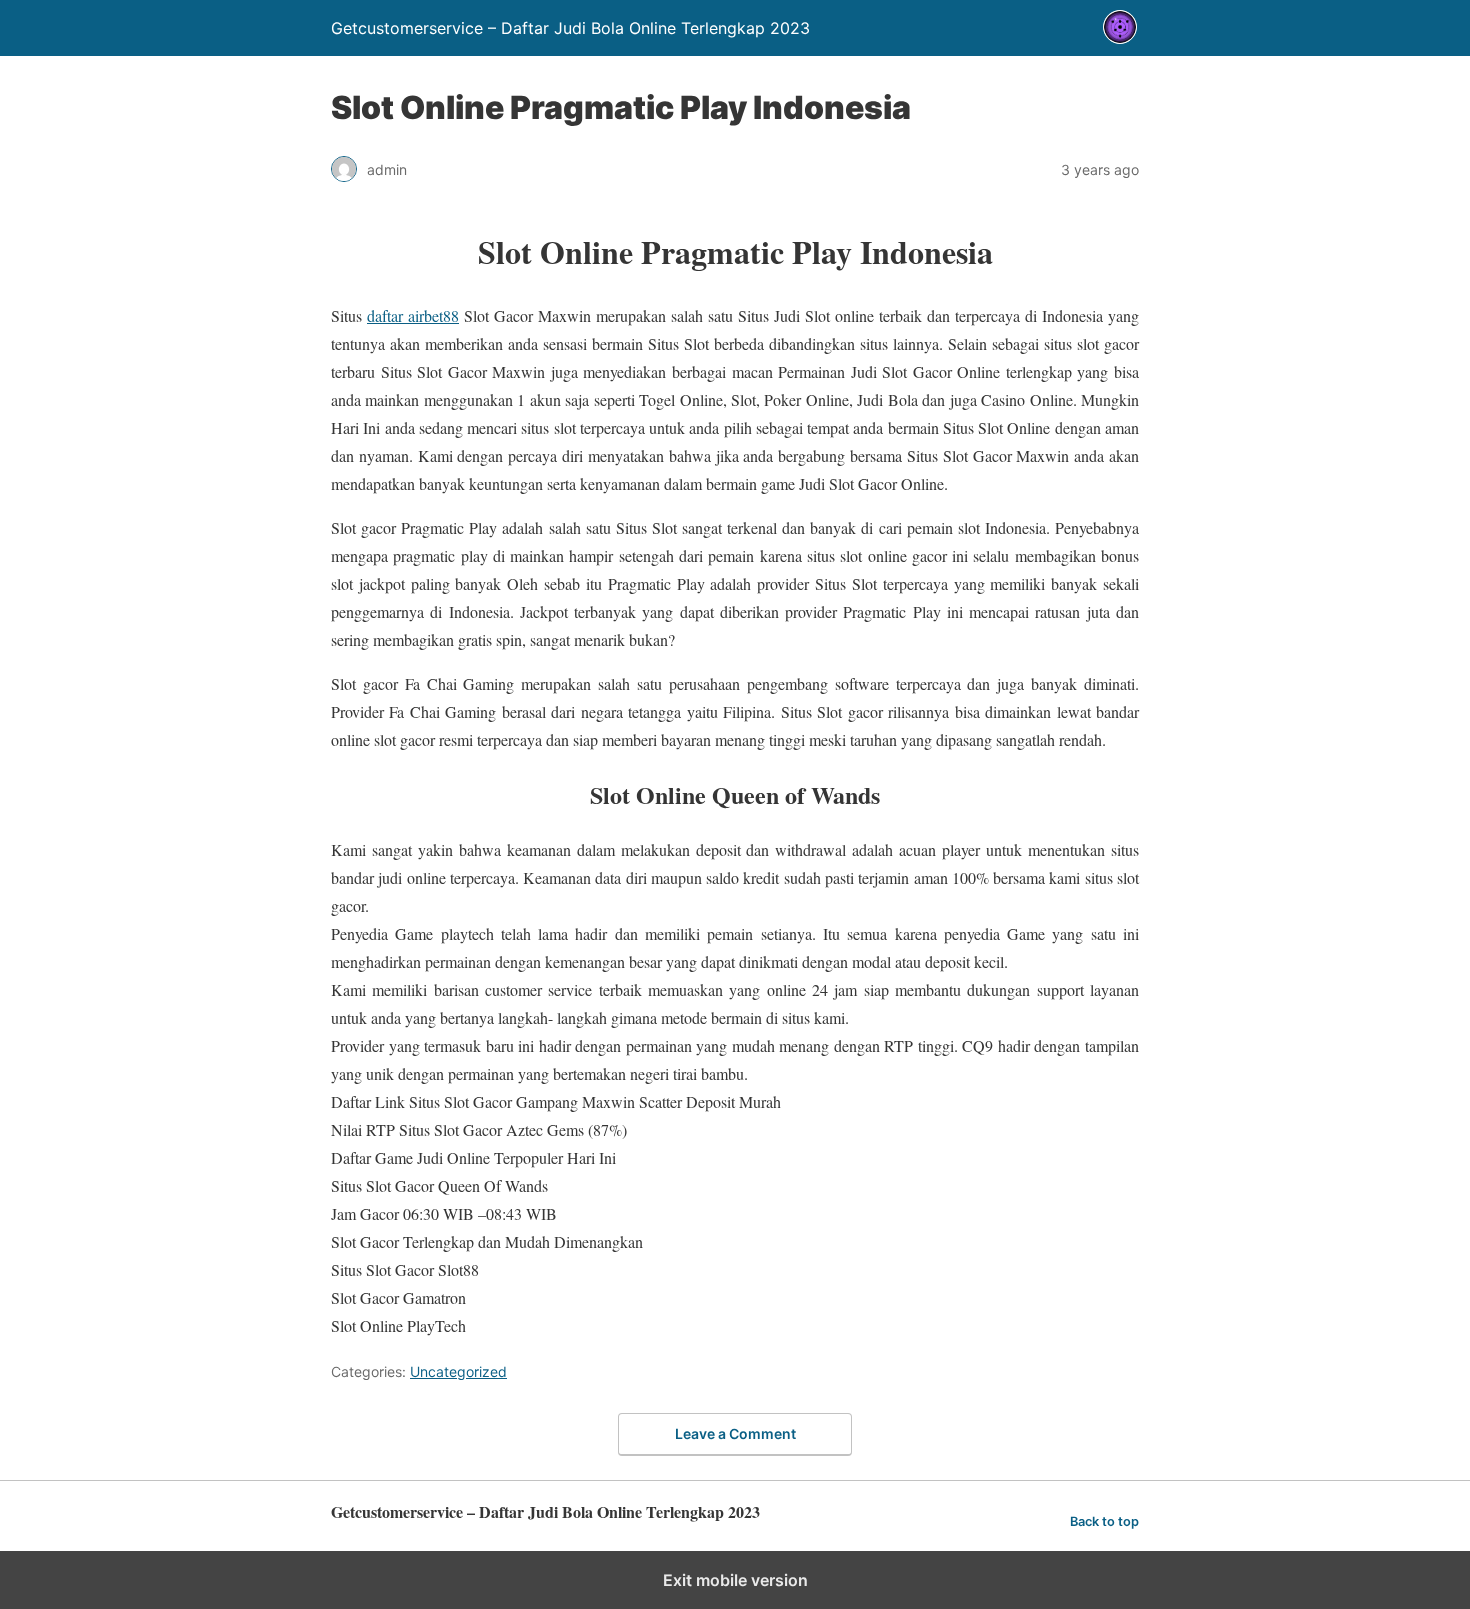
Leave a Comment (735, 1433)
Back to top (1104, 1521)
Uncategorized (458, 1371)
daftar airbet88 (413, 315)
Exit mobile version (735, 1580)
